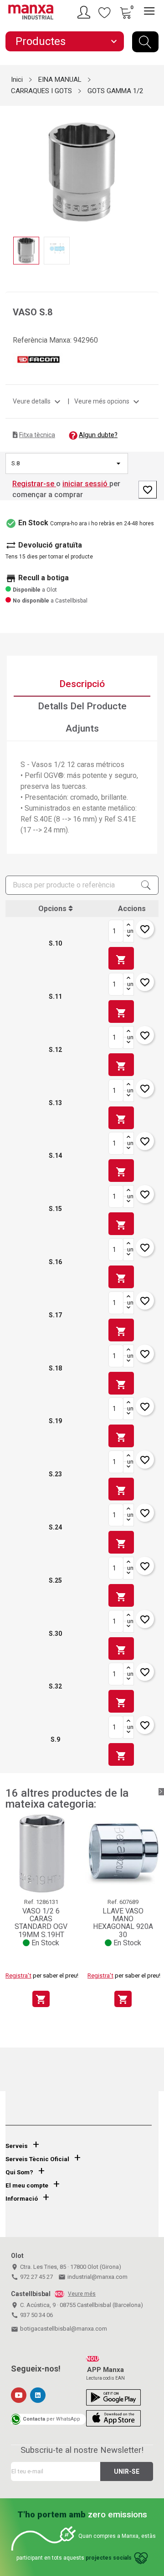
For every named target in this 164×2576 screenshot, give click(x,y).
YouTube (19, 2395)
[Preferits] (105, 12)
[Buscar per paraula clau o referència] (145, 42)
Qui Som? (19, 2172)
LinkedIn (38, 2395)
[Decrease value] (128, 937)
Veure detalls (38, 401)
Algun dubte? (98, 435)
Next (153, 166)
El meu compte (27, 2185)
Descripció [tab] (82, 684)
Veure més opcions (108, 401)
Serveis (17, 2146)
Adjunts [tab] (82, 728)
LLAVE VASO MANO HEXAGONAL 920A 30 (123, 1923)
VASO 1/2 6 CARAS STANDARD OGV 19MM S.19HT (41, 1923)
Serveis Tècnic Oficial (37, 2159)
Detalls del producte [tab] (82, 706)
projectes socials (109, 2558)
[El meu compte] (85, 12)
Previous (11, 166)
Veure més (82, 2294)
